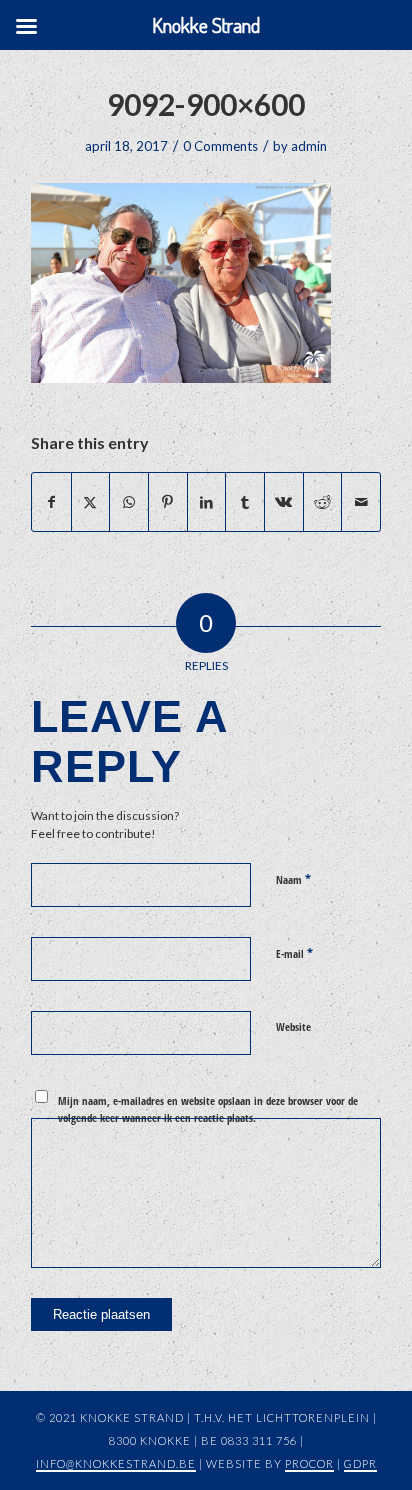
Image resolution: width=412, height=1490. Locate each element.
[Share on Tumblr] (245, 502)
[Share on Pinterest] (168, 502)
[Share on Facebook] (51, 502)
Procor (309, 1463)
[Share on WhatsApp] (129, 502)
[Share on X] (91, 502)
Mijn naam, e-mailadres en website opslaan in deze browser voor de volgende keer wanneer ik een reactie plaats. (208, 1109)
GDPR (360, 1463)
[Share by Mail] (361, 502)
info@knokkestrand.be (116, 1463)
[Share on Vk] (284, 502)
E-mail (294, 953)
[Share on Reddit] (323, 502)
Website (293, 1026)
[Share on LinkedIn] (207, 502)
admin (309, 146)
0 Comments (220, 146)
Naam (293, 879)
